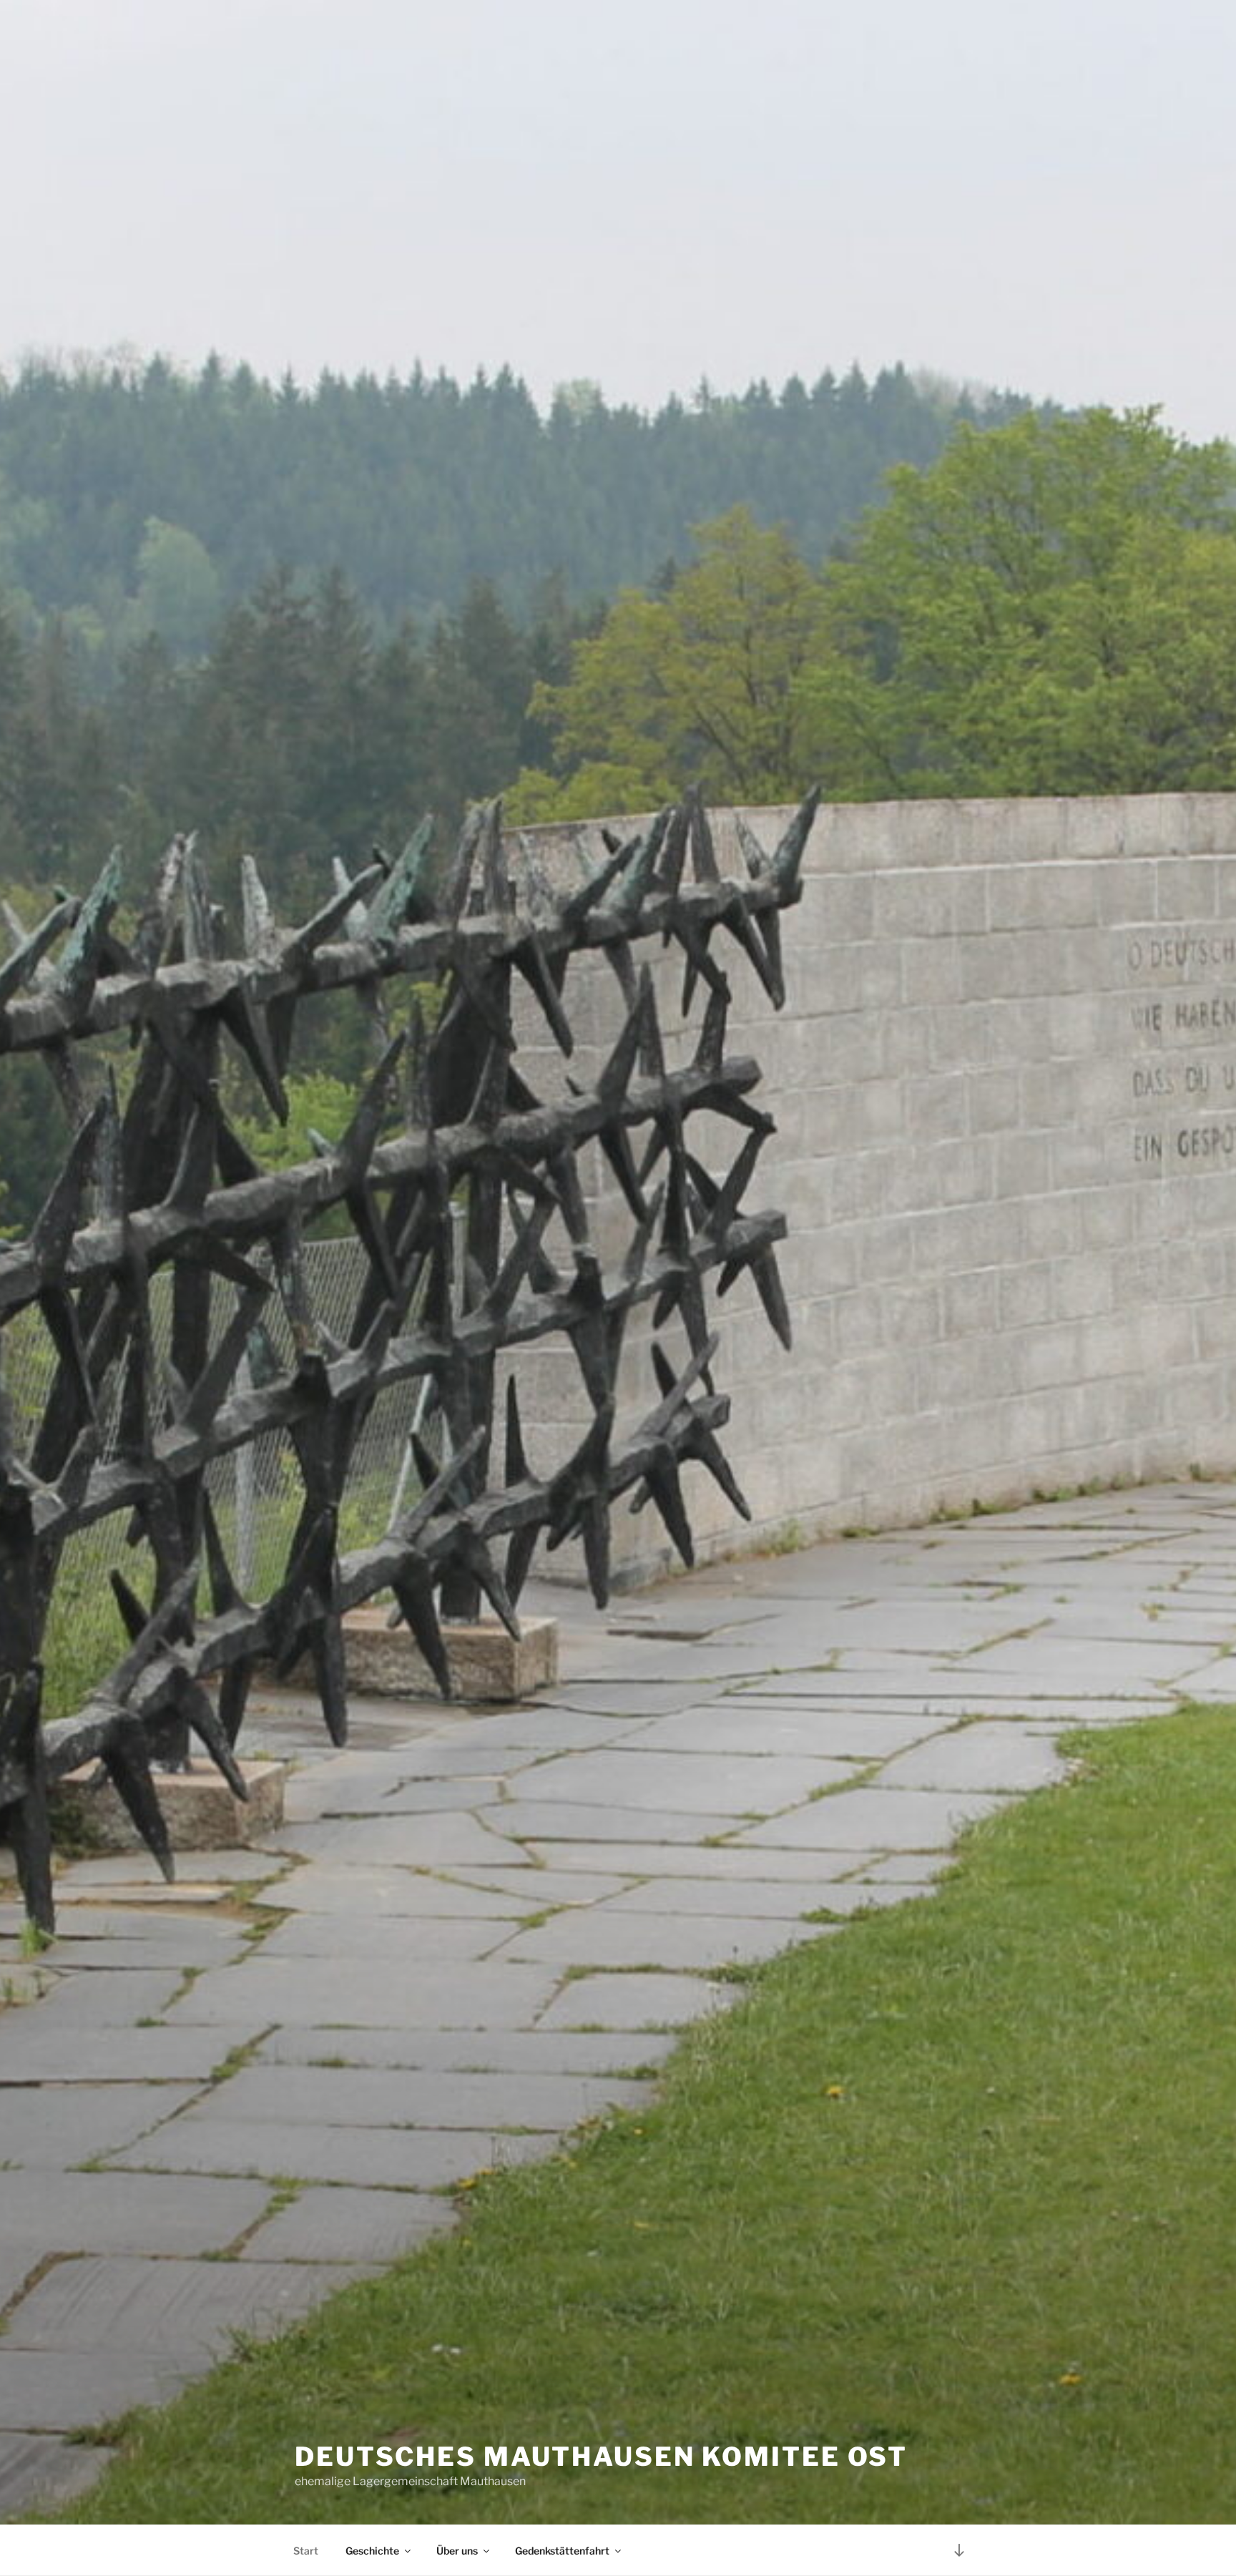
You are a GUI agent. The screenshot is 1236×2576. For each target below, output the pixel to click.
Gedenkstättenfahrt (562, 2551)
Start (306, 2551)
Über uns (457, 2551)
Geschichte (372, 2551)
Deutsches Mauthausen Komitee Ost (601, 2457)
